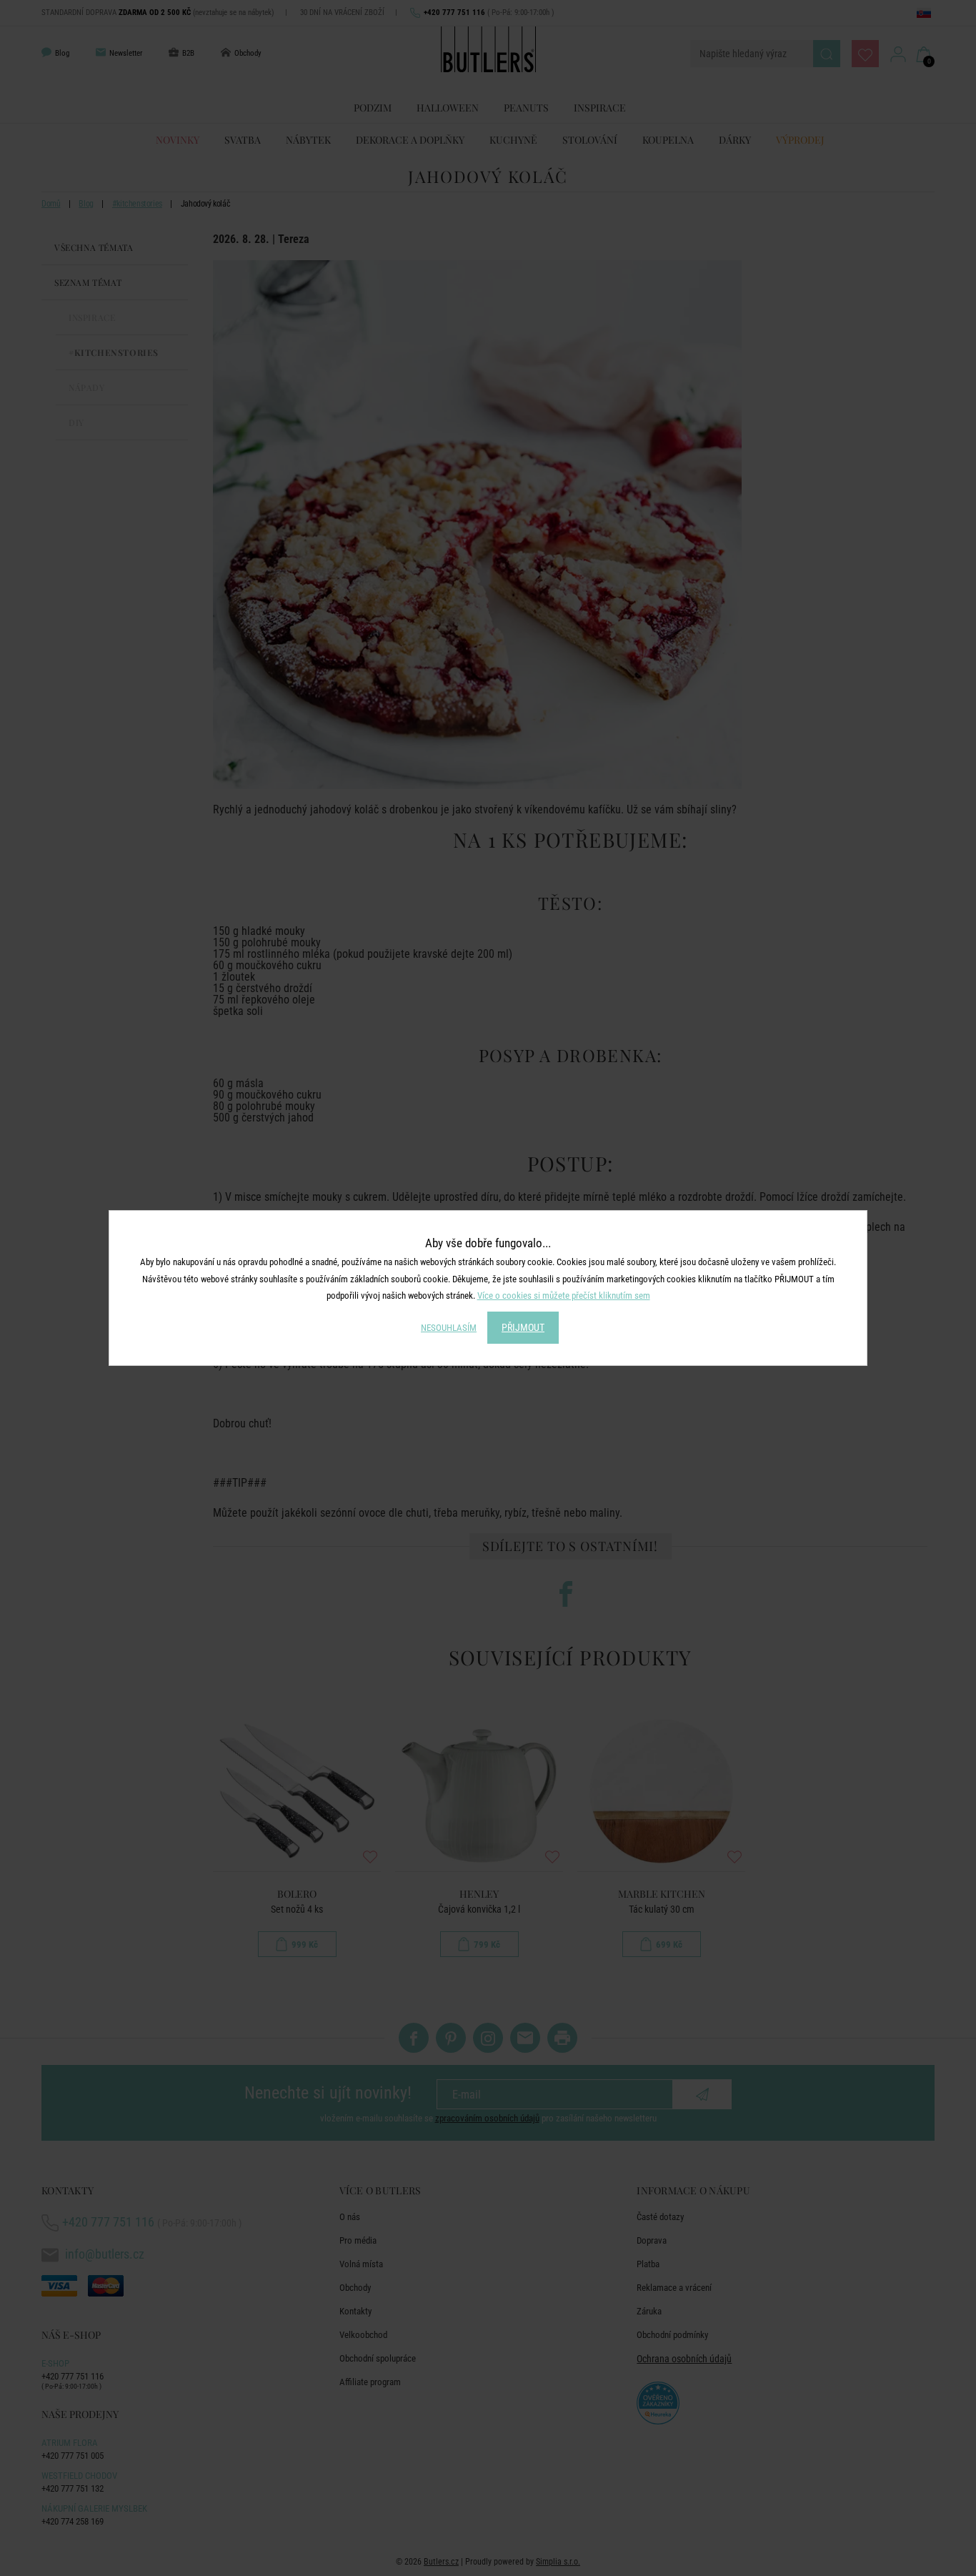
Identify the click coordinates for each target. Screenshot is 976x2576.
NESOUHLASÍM (449, 1328)
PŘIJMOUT (523, 1327)
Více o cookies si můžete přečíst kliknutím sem (564, 1296)
